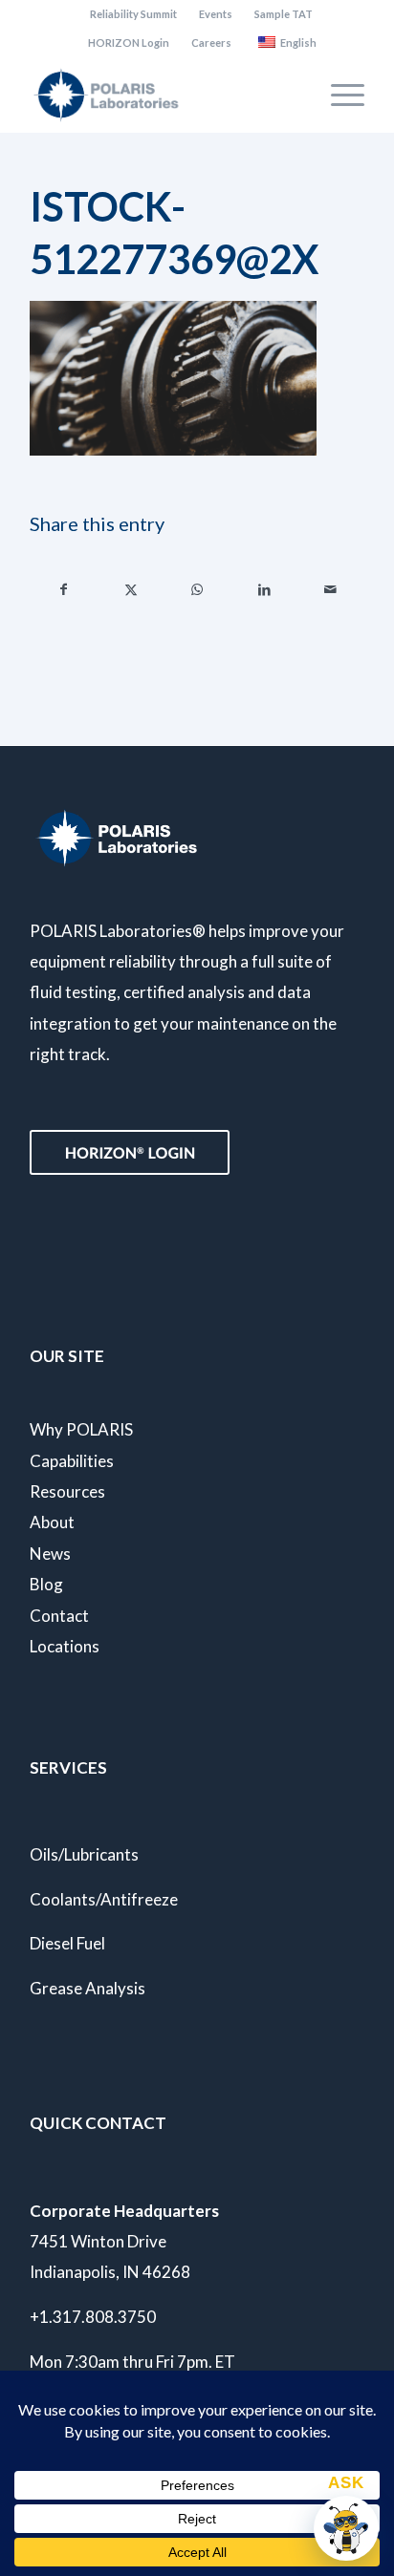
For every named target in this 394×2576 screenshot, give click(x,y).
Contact (59, 1616)
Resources (67, 1491)
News (50, 1554)
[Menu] (338, 95)
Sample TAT (284, 14)
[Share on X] (131, 589)
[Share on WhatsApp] (197, 589)
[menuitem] (134, 14)
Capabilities (72, 1461)
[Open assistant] (346, 2528)
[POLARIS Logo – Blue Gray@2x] (164, 95)
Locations (65, 1646)
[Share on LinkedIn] (264, 589)
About (52, 1522)
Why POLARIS (81, 1429)
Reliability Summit (133, 14)
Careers (211, 43)
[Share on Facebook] (64, 589)
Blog (46, 1584)
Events (216, 14)
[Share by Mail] (330, 589)
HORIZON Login (129, 43)
